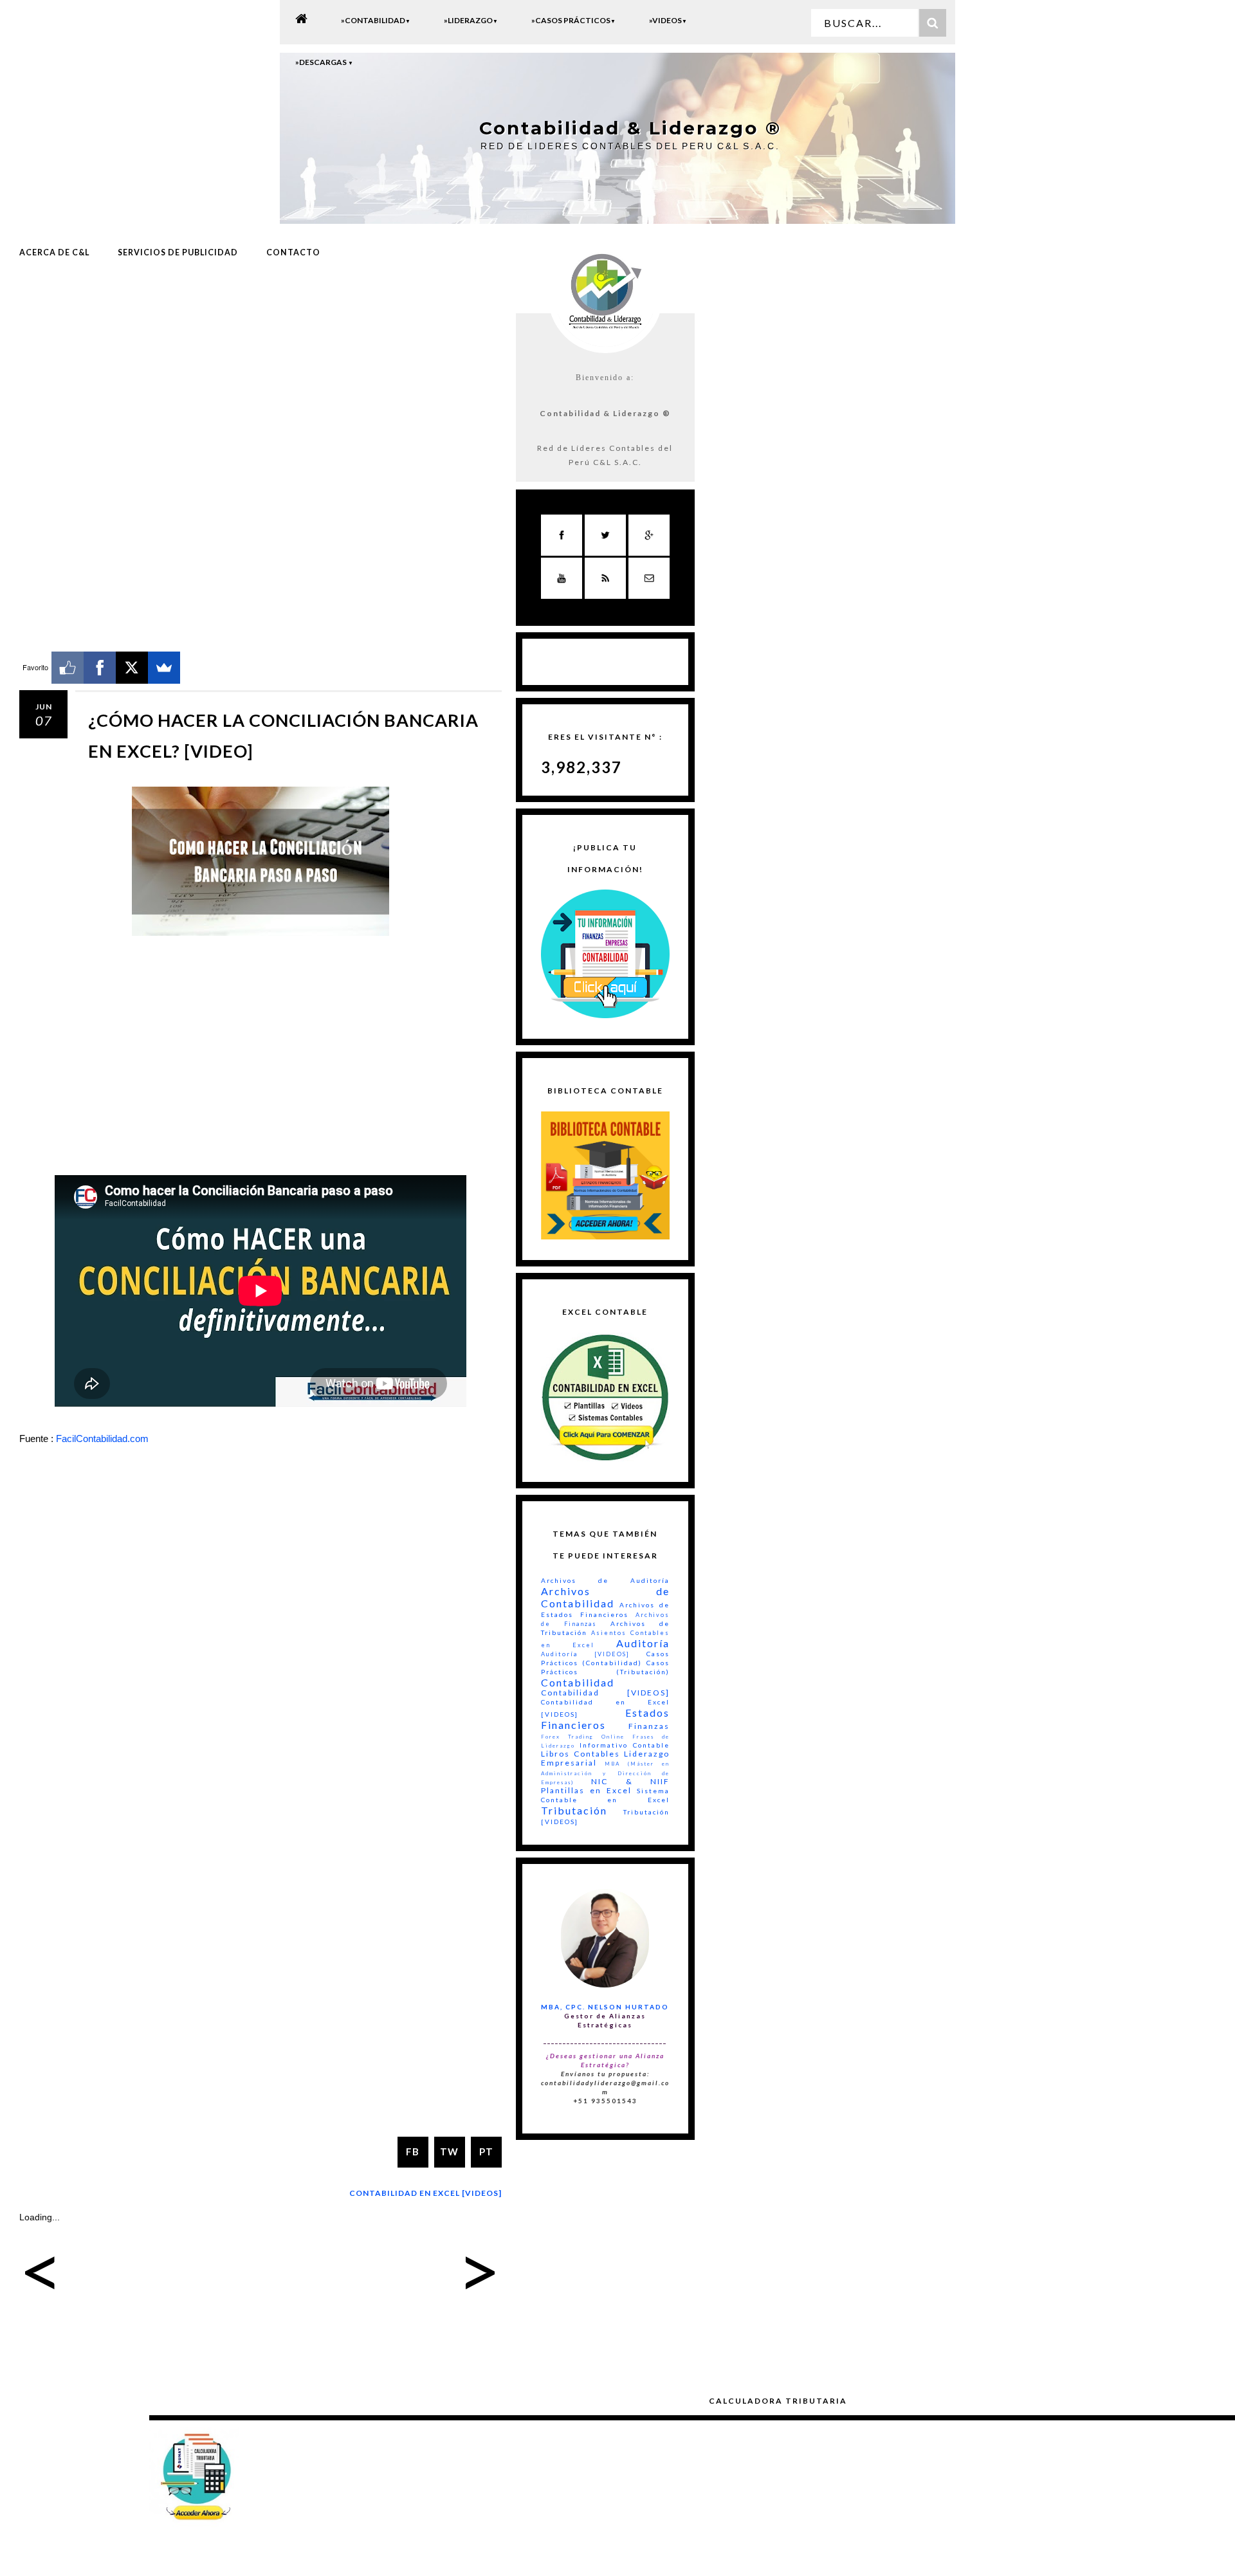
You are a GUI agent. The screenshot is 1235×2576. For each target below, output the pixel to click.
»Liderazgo (471, 20)
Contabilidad (578, 1682)
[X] (132, 668)
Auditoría (643, 1643)
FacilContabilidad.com (102, 1439)
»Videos (668, 20)
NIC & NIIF (630, 1781)
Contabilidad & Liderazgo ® (630, 128)
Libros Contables (581, 1754)
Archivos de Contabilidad (605, 1597)
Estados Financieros (605, 1719)
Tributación (574, 1810)
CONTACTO (293, 252)
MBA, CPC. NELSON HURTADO (605, 2007)
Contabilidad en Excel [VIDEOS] (425, 2193)
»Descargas (324, 62)
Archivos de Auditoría (605, 1580)
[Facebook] (100, 668)
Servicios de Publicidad (178, 252)
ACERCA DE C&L (54, 252)
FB (413, 2151)
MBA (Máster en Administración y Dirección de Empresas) (605, 1773)
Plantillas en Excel (586, 1790)
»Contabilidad (376, 20)
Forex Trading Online (583, 1737)
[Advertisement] (261, 375)
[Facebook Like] (68, 668)
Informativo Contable (625, 1745)
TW (449, 2151)
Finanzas (649, 1726)
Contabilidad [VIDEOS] (605, 1693)
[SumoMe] (164, 668)
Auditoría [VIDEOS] (585, 1654)
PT (486, 2151)
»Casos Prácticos (573, 20)
